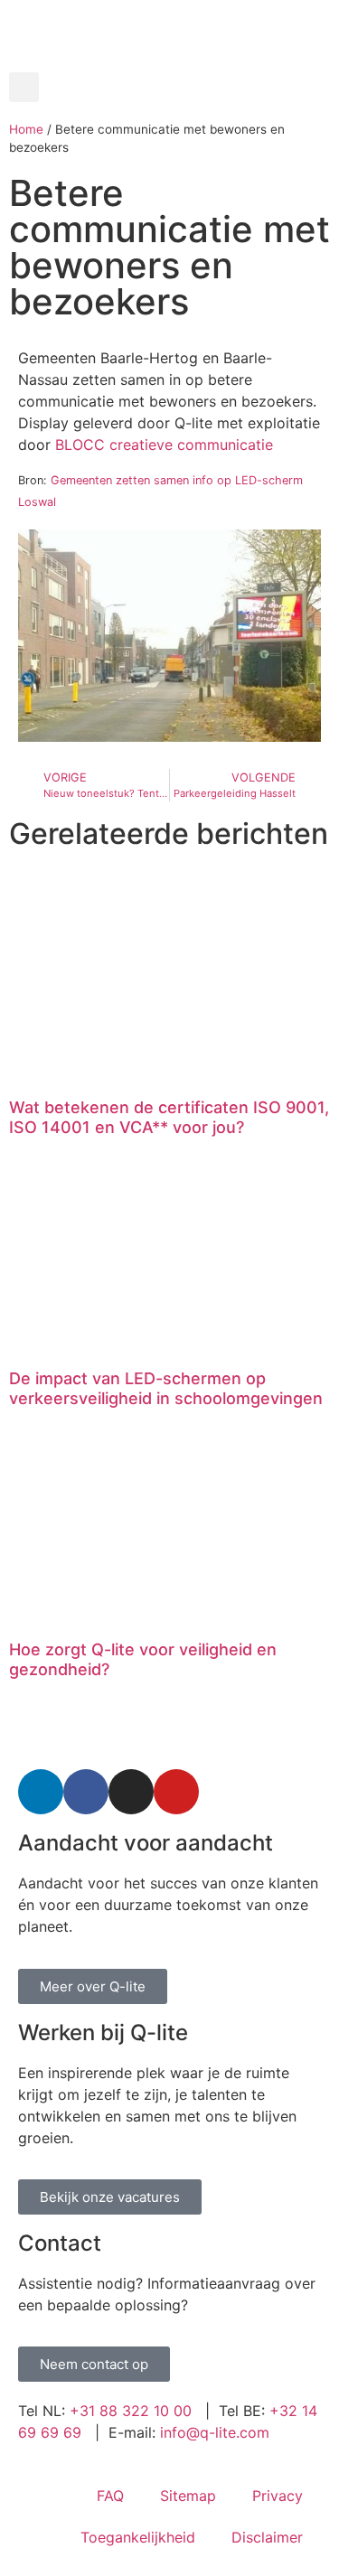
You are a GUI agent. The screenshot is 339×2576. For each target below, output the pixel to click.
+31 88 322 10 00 (131, 2411)
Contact (60, 2243)
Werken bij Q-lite (103, 2033)
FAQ (110, 2496)
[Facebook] (86, 1792)
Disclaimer (267, 2537)
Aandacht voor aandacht (146, 1843)
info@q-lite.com (215, 2432)
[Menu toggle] (170, 63)
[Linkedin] (41, 1792)
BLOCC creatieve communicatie (164, 445)
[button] (24, 87)
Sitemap (188, 2496)
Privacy (278, 2496)
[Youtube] (176, 1792)
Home (26, 129)
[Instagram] (131, 1792)
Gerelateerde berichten (169, 834)
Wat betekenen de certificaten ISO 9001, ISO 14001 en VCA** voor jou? (169, 1117)
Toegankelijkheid (138, 2537)
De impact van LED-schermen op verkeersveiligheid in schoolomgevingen (166, 1388)
